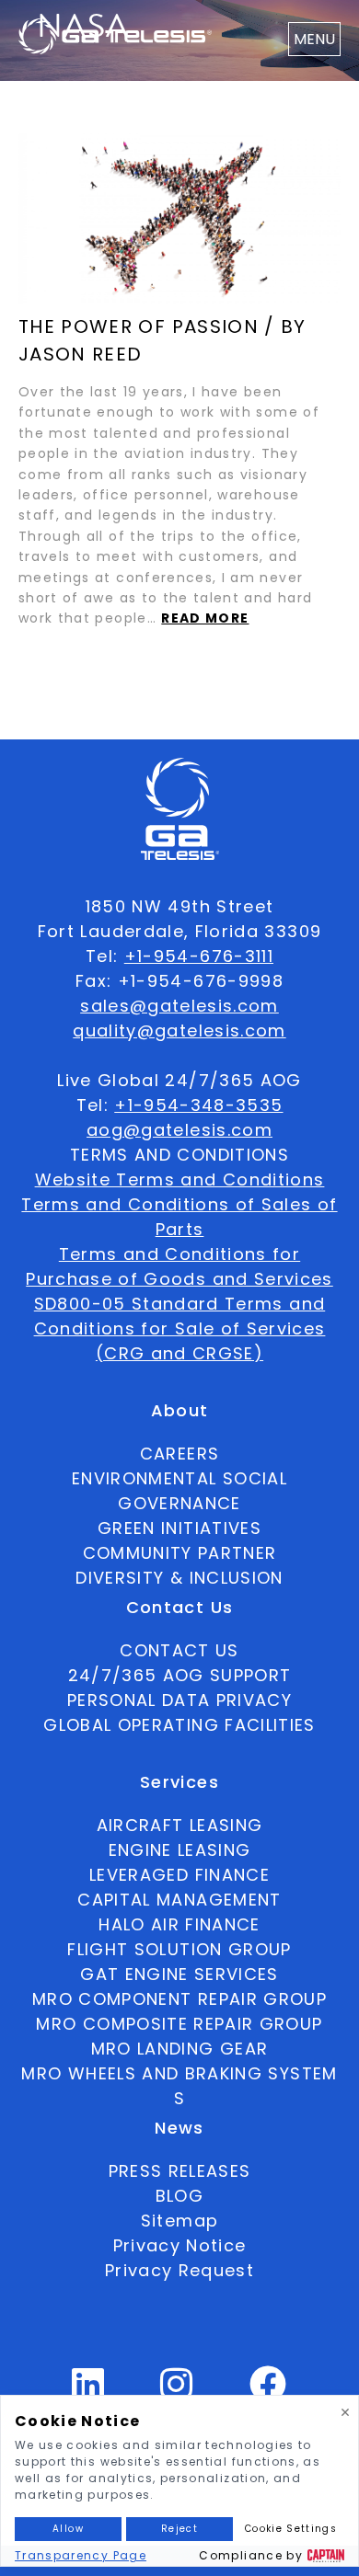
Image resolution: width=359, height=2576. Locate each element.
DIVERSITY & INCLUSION (179, 1578)
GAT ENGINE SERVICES (179, 1974)
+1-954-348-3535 (198, 1105)
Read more (205, 618)
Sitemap (179, 2221)
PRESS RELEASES (180, 2171)
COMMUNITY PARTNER (180, 1553)
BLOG (179, 2196)
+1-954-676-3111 (199, 956)
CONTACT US (179, 1650)
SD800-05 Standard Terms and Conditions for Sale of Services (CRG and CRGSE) (180, 1328)
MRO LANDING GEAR (180, 2049)
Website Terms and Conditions (180, 1179)
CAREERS (179, 1454)
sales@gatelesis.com (179, 1006)
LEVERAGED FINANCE (179, 1875)
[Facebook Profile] (268, 2392)
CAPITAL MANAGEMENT (179, 1900)
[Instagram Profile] (177, 2392)
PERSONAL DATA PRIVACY (179, 1700)
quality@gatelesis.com (179, 1030)
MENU (314, 39)
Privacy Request (179, 2270)
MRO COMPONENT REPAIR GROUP (179, 1999)
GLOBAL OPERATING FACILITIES (179, 1725)
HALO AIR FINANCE (179, 1924)
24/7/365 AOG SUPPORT (180, 1675)
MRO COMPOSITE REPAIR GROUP (179, 2024)
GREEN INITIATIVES (179, 1528)
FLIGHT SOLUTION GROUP (179, 1949)
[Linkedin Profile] (88, 2392)
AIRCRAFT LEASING (180, 1825)
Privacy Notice (180, 2245)
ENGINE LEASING (180, 1850)
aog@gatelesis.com (179, 1130)
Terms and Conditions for (179, 1254)
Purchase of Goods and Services (179, 1279)
